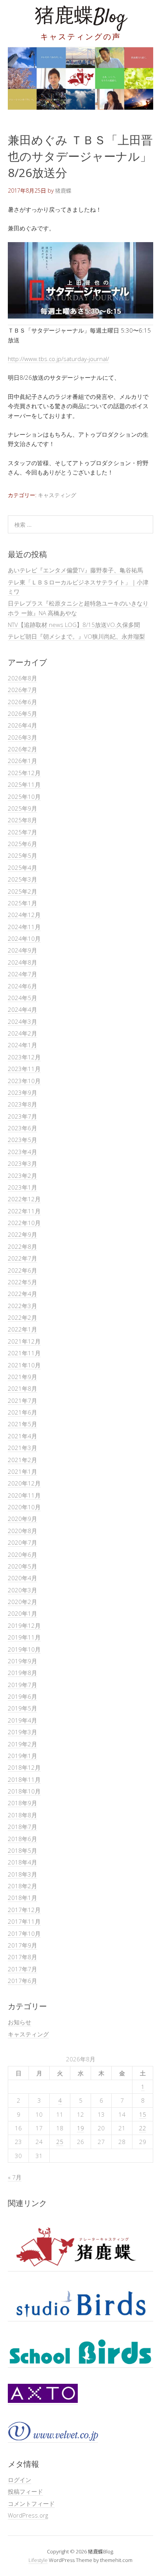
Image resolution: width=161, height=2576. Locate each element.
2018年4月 (22, 1862)
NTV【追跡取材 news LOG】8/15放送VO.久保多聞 (74, 625)
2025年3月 (22, 879)
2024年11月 (24, 927)
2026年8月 (22, 678)
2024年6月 (22, 986)
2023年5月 (22, 1140)
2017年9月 (22, 1945)
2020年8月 (22, 1531)
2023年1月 (22, 1187)
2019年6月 (22, 1696)
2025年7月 (22, 832)
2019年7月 (22, 1685)
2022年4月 (22, 1294)
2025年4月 (22, 868)
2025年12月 (24, 773)
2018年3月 (22, 1874)
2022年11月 (24, 1211)
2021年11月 (24, 1353)
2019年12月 (24, 1625)
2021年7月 (22, 1400)
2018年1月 (22, 1898)
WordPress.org (28, 2515)
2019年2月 (22, 1744)
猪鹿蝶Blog (80, 17)
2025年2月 (22, 891)
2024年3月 (22, 1022)
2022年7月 (22, 1258)
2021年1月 (22, 1471)
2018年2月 (22, 1886)
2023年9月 (22, 1092)
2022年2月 (22, 1317)
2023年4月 (22, 1152)
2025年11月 (24, 784)
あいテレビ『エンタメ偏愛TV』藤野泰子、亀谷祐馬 (75, 570)
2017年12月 (24, 1910)
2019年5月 (22, 1708)
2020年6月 (22, 1554)
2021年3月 (22, 1448)
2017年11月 (24, 1921)
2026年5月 (22, 713)
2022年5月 (22, 1282)
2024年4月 (22, 1009)
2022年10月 (24, 1223)
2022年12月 (24, 1199)
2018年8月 (22, 1815)
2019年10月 (24, 1649)
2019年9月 (22, 1661)
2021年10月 (24, 1365)
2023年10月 (24, 1081)
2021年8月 (22, 1388)
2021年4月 (22, 1436)
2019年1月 (22, 1756)
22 (143, 2128)
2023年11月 (24, 1069)
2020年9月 (22, 1519)
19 (80, 2128)
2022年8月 (22, 1246)
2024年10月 (24, 938)
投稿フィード (25, 2491)
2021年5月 (22, 1424)
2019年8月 (22, 1673)
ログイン (20, 2480)
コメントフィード (31, 2503)
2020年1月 (22, 1613)
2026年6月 (22, 702)
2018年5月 (22, 1850)
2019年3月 (22, 1732)
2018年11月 (24, 1779)
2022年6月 (22, 1270)
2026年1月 (22, 761)
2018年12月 (24, 1767)
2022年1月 (22, 1329)
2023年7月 (22, 1116)
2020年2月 (22, 1602)
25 (60, 2142)
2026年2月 (22, 749)
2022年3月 (22, 1306)
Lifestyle (38, 2560)
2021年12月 (24, 1341)
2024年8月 (22, 962)
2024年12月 (24, 915)
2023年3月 (22, 1163)
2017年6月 (22, 1981)
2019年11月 (24, 1637)
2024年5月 (22, 998)
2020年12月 (24, 1483)
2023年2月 (22, 1176)
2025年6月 (22, 844)
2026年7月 (22, 690)
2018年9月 (22, 1803)
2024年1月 (22, 1045)
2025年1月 (22, 903)
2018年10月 (24, 1791)
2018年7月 (22, 1827)
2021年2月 (22, 1460)
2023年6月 (22, 1128)
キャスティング (57, 495)
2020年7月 (22, 1542)
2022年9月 (22, 1234)
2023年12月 (24, 1057)
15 (143, 2114)
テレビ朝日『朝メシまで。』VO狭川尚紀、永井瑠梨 (76, 636)
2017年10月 (24, 1933)
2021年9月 (22, 1377)
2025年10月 (24, 797)
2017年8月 (22, 1957)
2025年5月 (22, 855)
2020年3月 (22, 1590)
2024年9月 (22, 950)
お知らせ (20, 2022)
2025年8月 (22, 820)
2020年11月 (24, 1495)
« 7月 (15, 2177)
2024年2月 (22, 1033)
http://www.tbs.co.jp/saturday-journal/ (58, 359)
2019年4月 (22, 1720)
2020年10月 (24, 1507)
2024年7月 (22, 974)
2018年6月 (22, 1839)
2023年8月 (22, 1104)
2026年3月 (22, 737)
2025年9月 (22, 808)
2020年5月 (22, 1566)
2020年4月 (22, 1578)
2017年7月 (22, 1969)
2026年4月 (22, 725)
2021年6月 (22, 1412)
